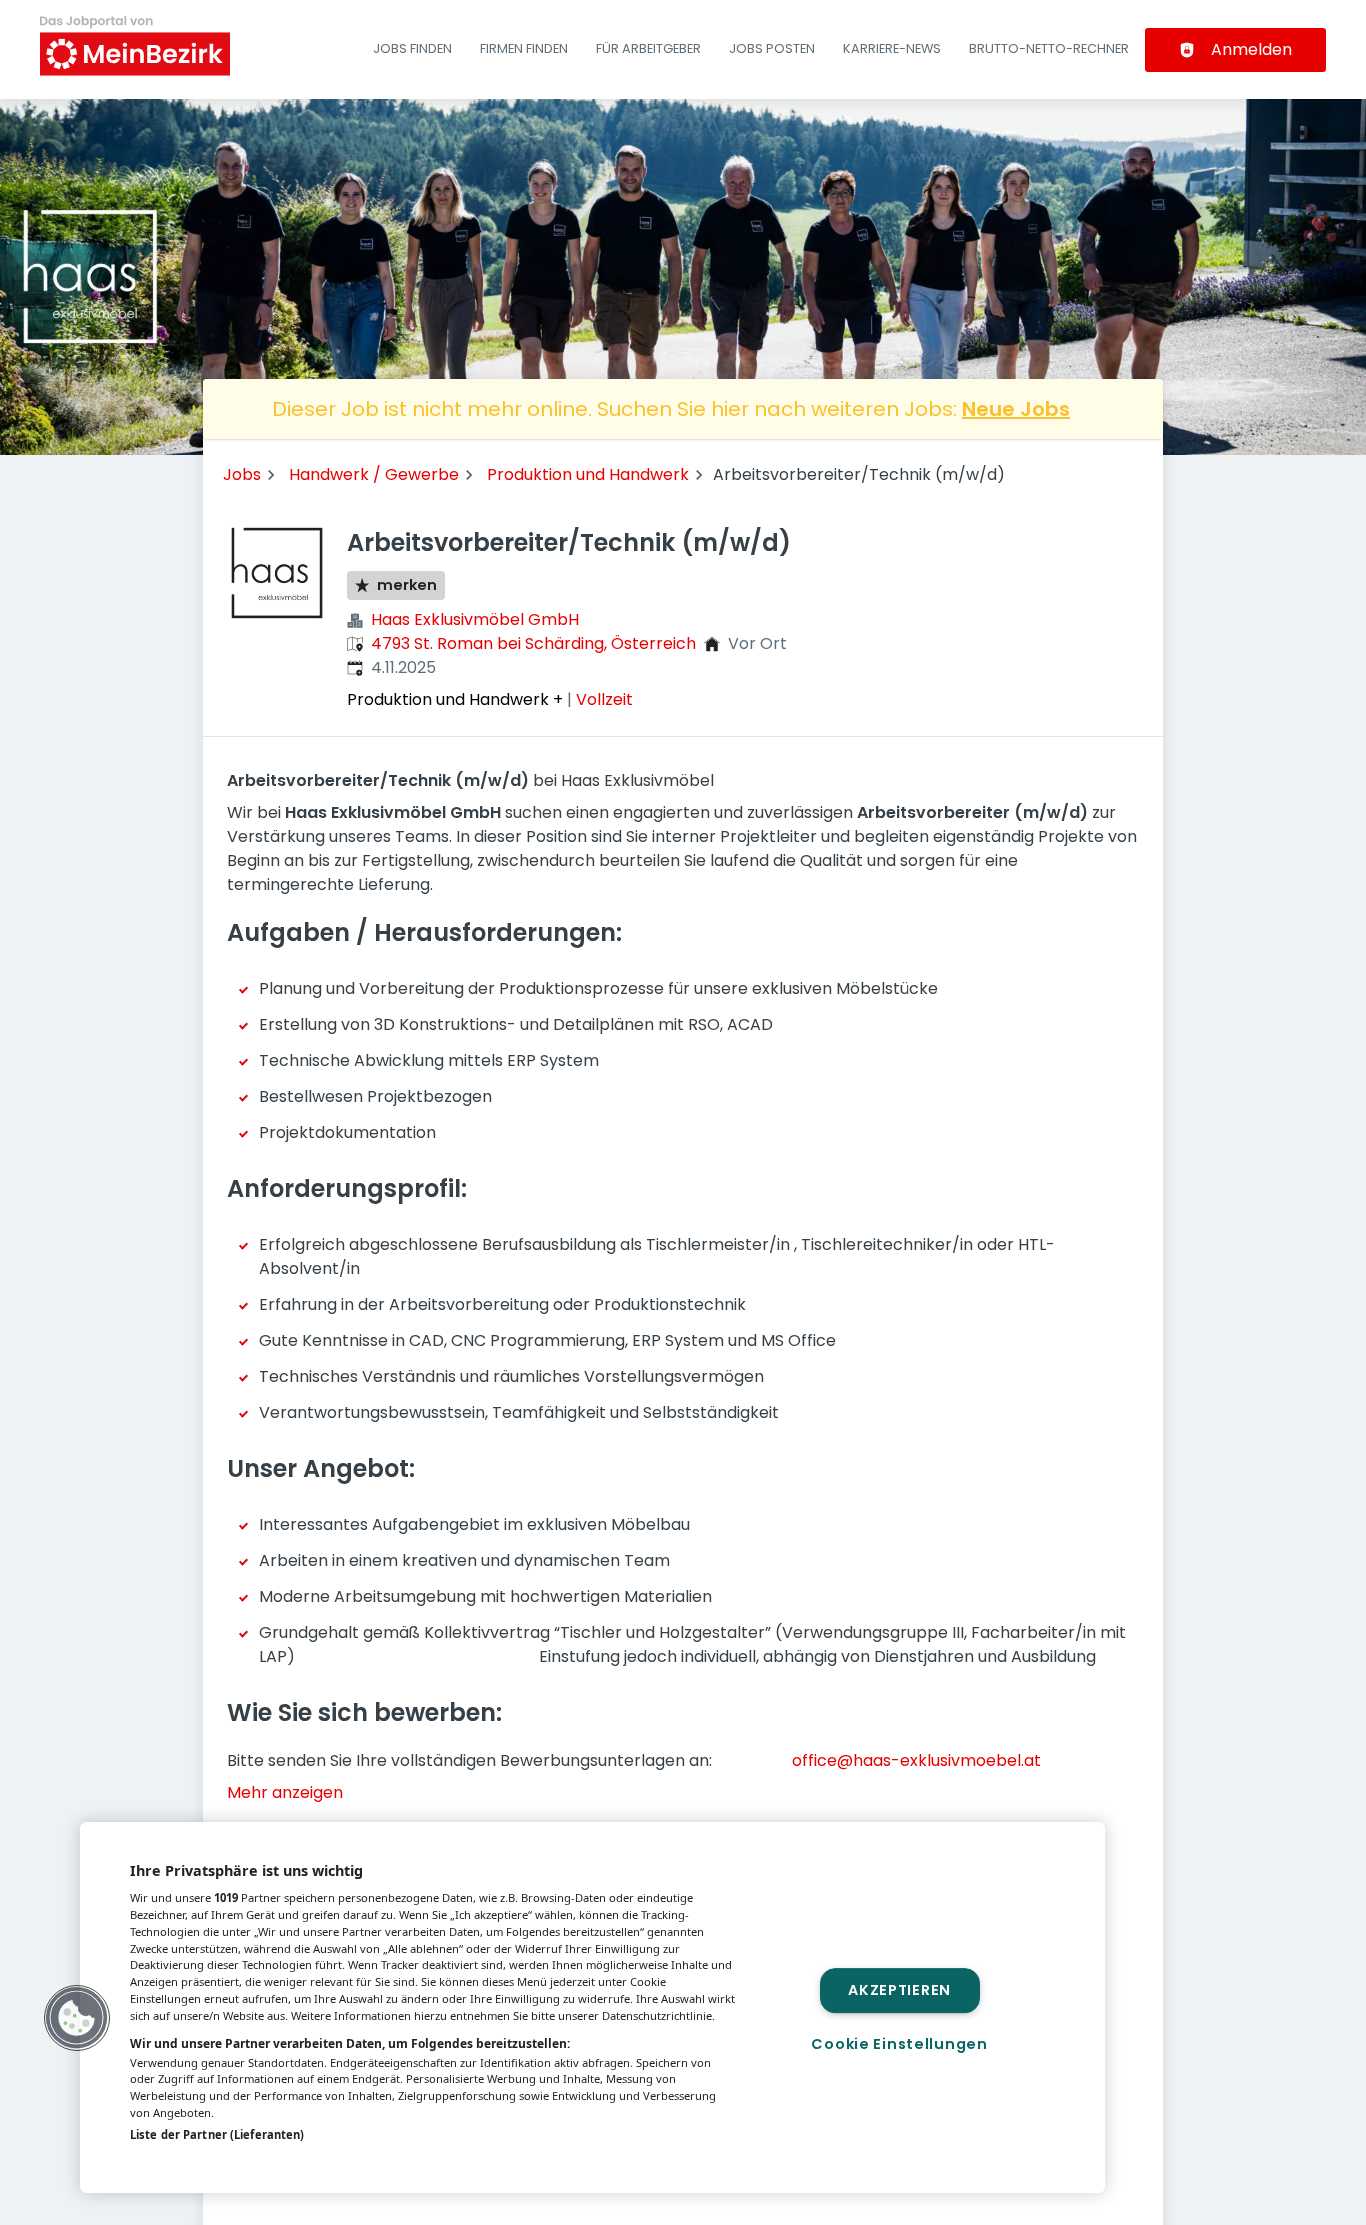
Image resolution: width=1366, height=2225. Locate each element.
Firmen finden (524, 48)
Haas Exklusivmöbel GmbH (475, 619)
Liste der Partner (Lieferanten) (217, 2134)
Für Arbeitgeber (648, 48)
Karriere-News (892, 48)
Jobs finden (412, 48)
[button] (77, 2018)
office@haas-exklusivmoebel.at (916, 1760)
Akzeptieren (899, 1990)
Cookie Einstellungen (899, 2044)
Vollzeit (604, 699)
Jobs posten (772, 48)
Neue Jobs (1016, 409)
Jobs (242, 474)
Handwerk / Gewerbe (374, 474)
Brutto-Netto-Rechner (1049, 48)
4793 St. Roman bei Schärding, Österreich (533, 643)
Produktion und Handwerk (588, 474)
